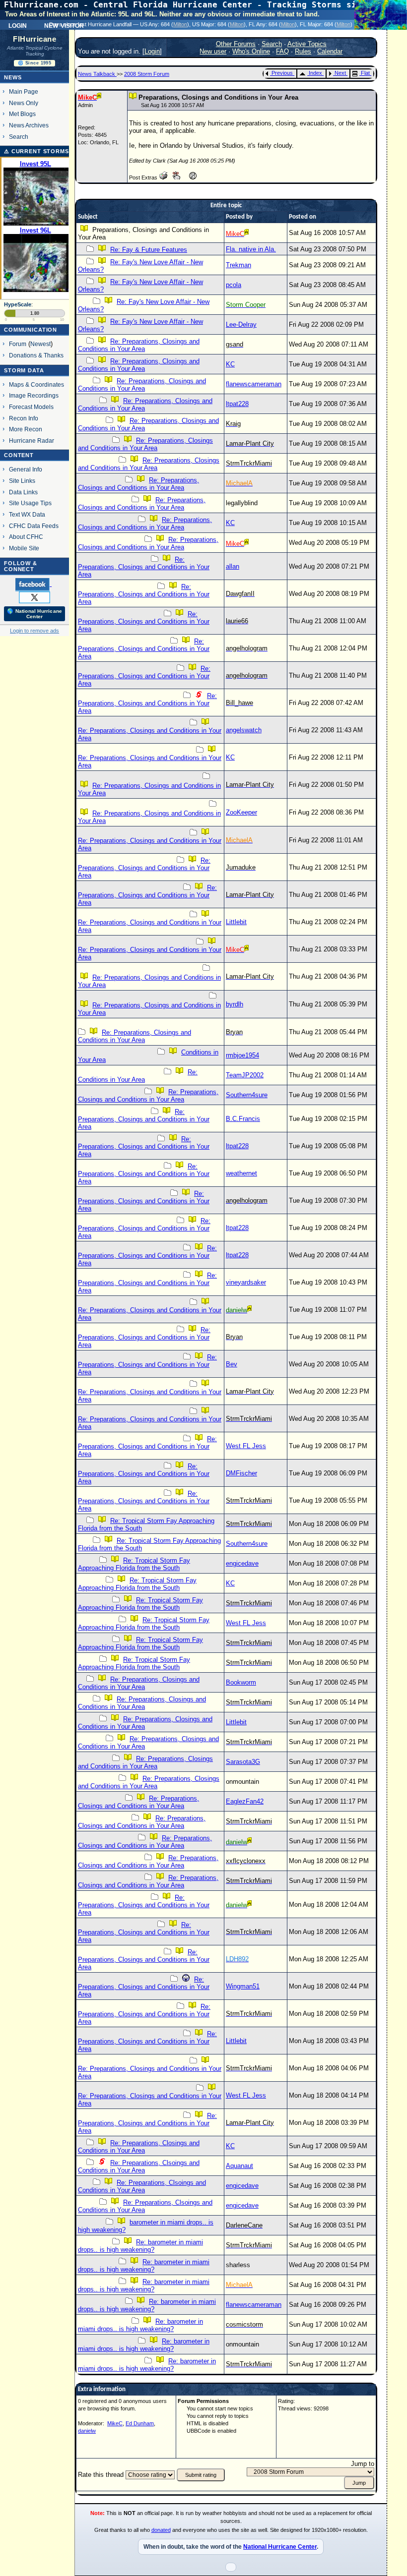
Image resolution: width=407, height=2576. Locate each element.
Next (340, 73)
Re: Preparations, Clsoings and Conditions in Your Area (139, 2166)
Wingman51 (243, 1986)
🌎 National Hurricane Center (34, 614)
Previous (282, 73)
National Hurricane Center (280, 2547)
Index (315, 73)
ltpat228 (237, 404)
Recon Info (24, 418)
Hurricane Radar (32, 440)
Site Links (22, 481)
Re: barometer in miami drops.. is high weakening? (140, 2246)
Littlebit (236, 922)
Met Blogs (22, 114)
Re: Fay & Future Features (149, 250)
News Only (24, 103)
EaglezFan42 (245, 1801)
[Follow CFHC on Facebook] (34, 584)
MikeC (115, 2423)
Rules (303, 51)
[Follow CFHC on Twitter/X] (34, 597)
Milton (180, 24)
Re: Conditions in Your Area (138, 1076)
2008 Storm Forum (147, 74)
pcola (234, 285)
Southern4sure (247, 1095)
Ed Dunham (140, 2423)
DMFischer (241, 1473)
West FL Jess (246, 1446)
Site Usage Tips (30, 503)
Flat (365, 73)
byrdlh (235, 1004)
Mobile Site (24, 548)
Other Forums (236, 44)
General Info (26, 469)
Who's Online (251, 51)
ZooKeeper (241, 812)
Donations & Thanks (36, 355)
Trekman (238, 265)
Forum (18, 344)
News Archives (29, 125)
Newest (40, 344)
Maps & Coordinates (36, 384)
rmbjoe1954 (242, 1055)
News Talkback (97, 74)
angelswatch (244, 730)
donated (161, 2530)
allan (233, 566)
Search (19, 137)
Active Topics (307, 44)
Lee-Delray (241, 324)
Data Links (23, 492)
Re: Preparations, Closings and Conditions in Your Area (139, 345)
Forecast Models (31, 407)
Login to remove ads (34, 631)
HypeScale (18, 304)
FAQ (282, 51)
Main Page (24, 91)
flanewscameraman (254, 384)
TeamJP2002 (245, 1075)
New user (213, 51)
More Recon (26, 429)
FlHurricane (34, 39)
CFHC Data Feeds (34, 526)
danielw (87, 2431)
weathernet (241, 1173)
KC (230, 364)
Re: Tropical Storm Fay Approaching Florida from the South (134, 1564)
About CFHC (26, 537)
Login (18, 25)
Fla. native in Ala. (251, 249)
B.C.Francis (243, 1119)
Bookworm (241, 1682)
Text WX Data (27, 514)
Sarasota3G (243, 1762)
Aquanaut (239, 2166)
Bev (232, 1364)
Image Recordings (34, 395)
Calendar (330, 51)
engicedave (242, 1563)
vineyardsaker (246, 1282)
